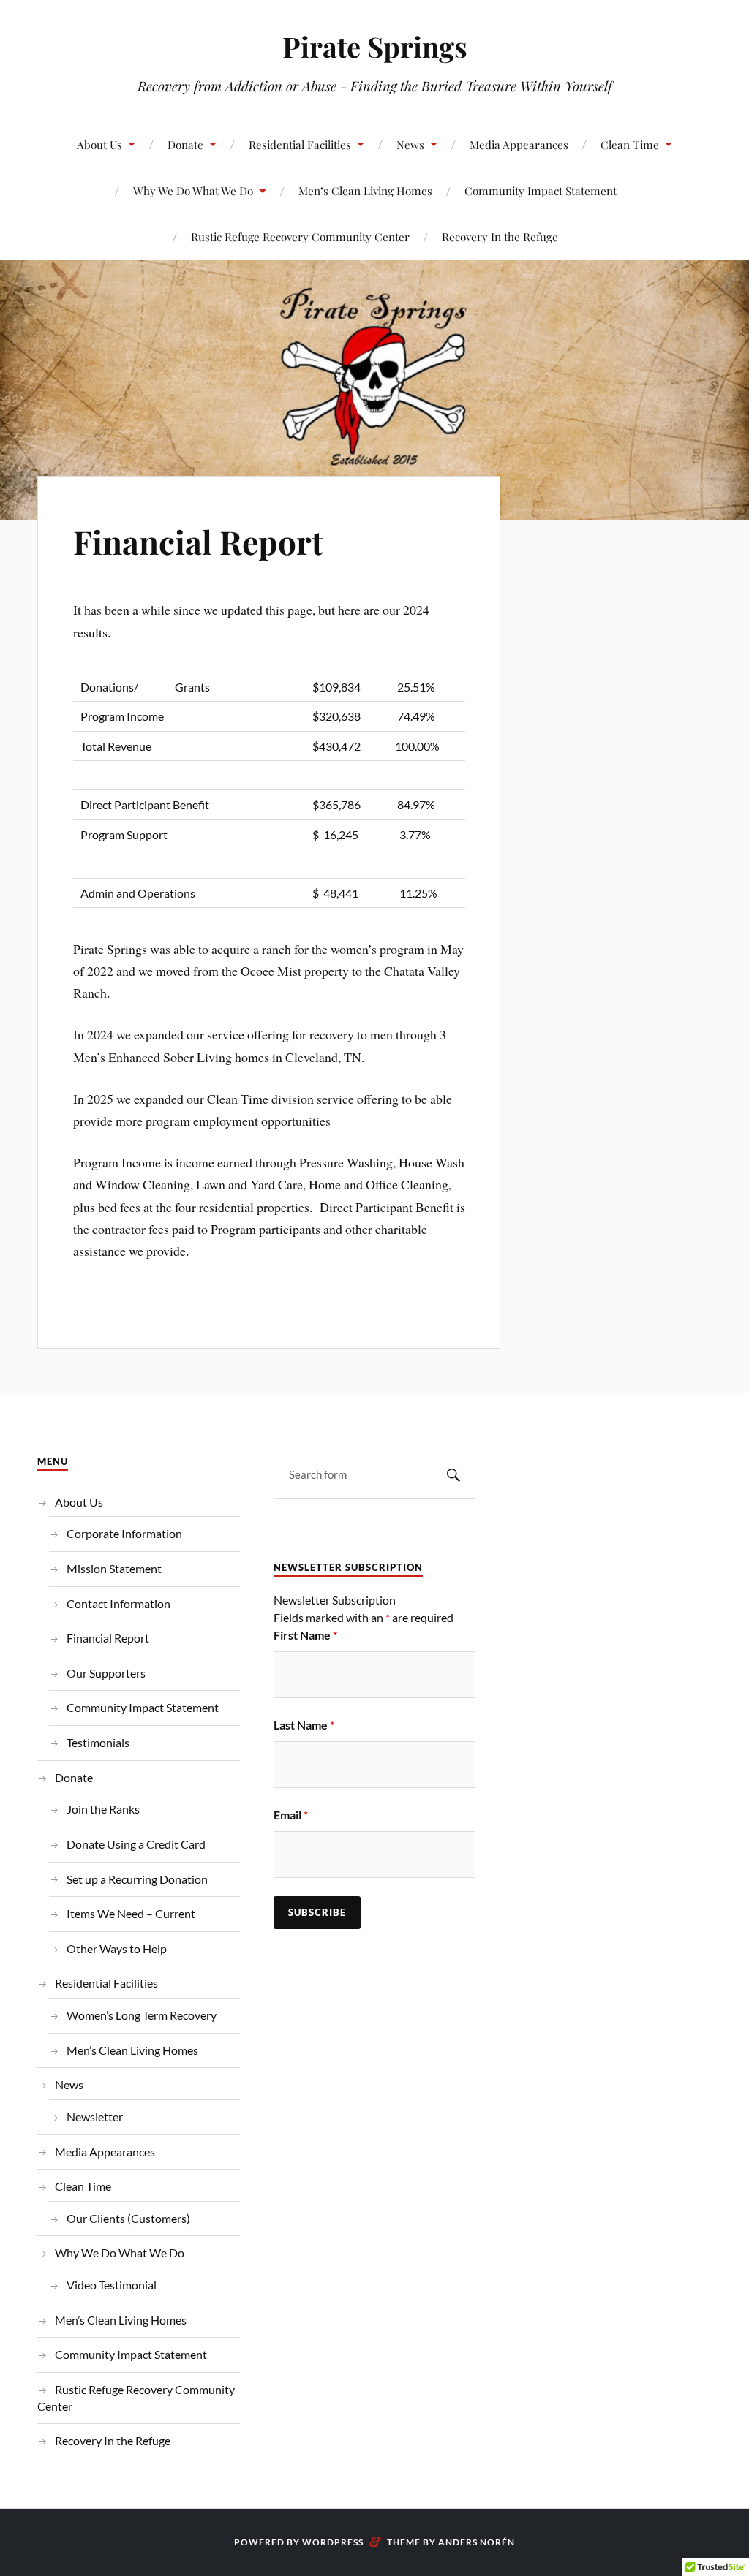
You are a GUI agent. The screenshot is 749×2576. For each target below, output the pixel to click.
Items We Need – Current (131, 1913)
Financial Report (198, 541)
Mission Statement (114, 1568)
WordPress (333, 2542)
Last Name (304, 1725)
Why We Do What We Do (193, 190)
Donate (185, 144)
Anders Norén (477, 2542)
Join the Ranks (103, 1809)
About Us (99, 144)
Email (291, 1815)
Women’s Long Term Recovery (142, 2015)
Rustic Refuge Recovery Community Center (300, 236)
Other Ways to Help (117, 1948)
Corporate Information (124, 1533)
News (410, 144)
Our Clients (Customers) (128, 2218)
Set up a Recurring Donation (137, 1879)
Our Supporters (106, 1673)
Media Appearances (519, 144)
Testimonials (98, 1742)
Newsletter (95, 2117)
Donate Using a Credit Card (136, 1844)
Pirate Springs (375, 46)
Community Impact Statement (541, 190)
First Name (305, 1635)
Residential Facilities (300, 144)
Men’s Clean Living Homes (365, 190)
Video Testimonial (112, 2285)
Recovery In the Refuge (500, 236)
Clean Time (630, 144)
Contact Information (118, 1603)
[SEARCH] (453, 1475)
